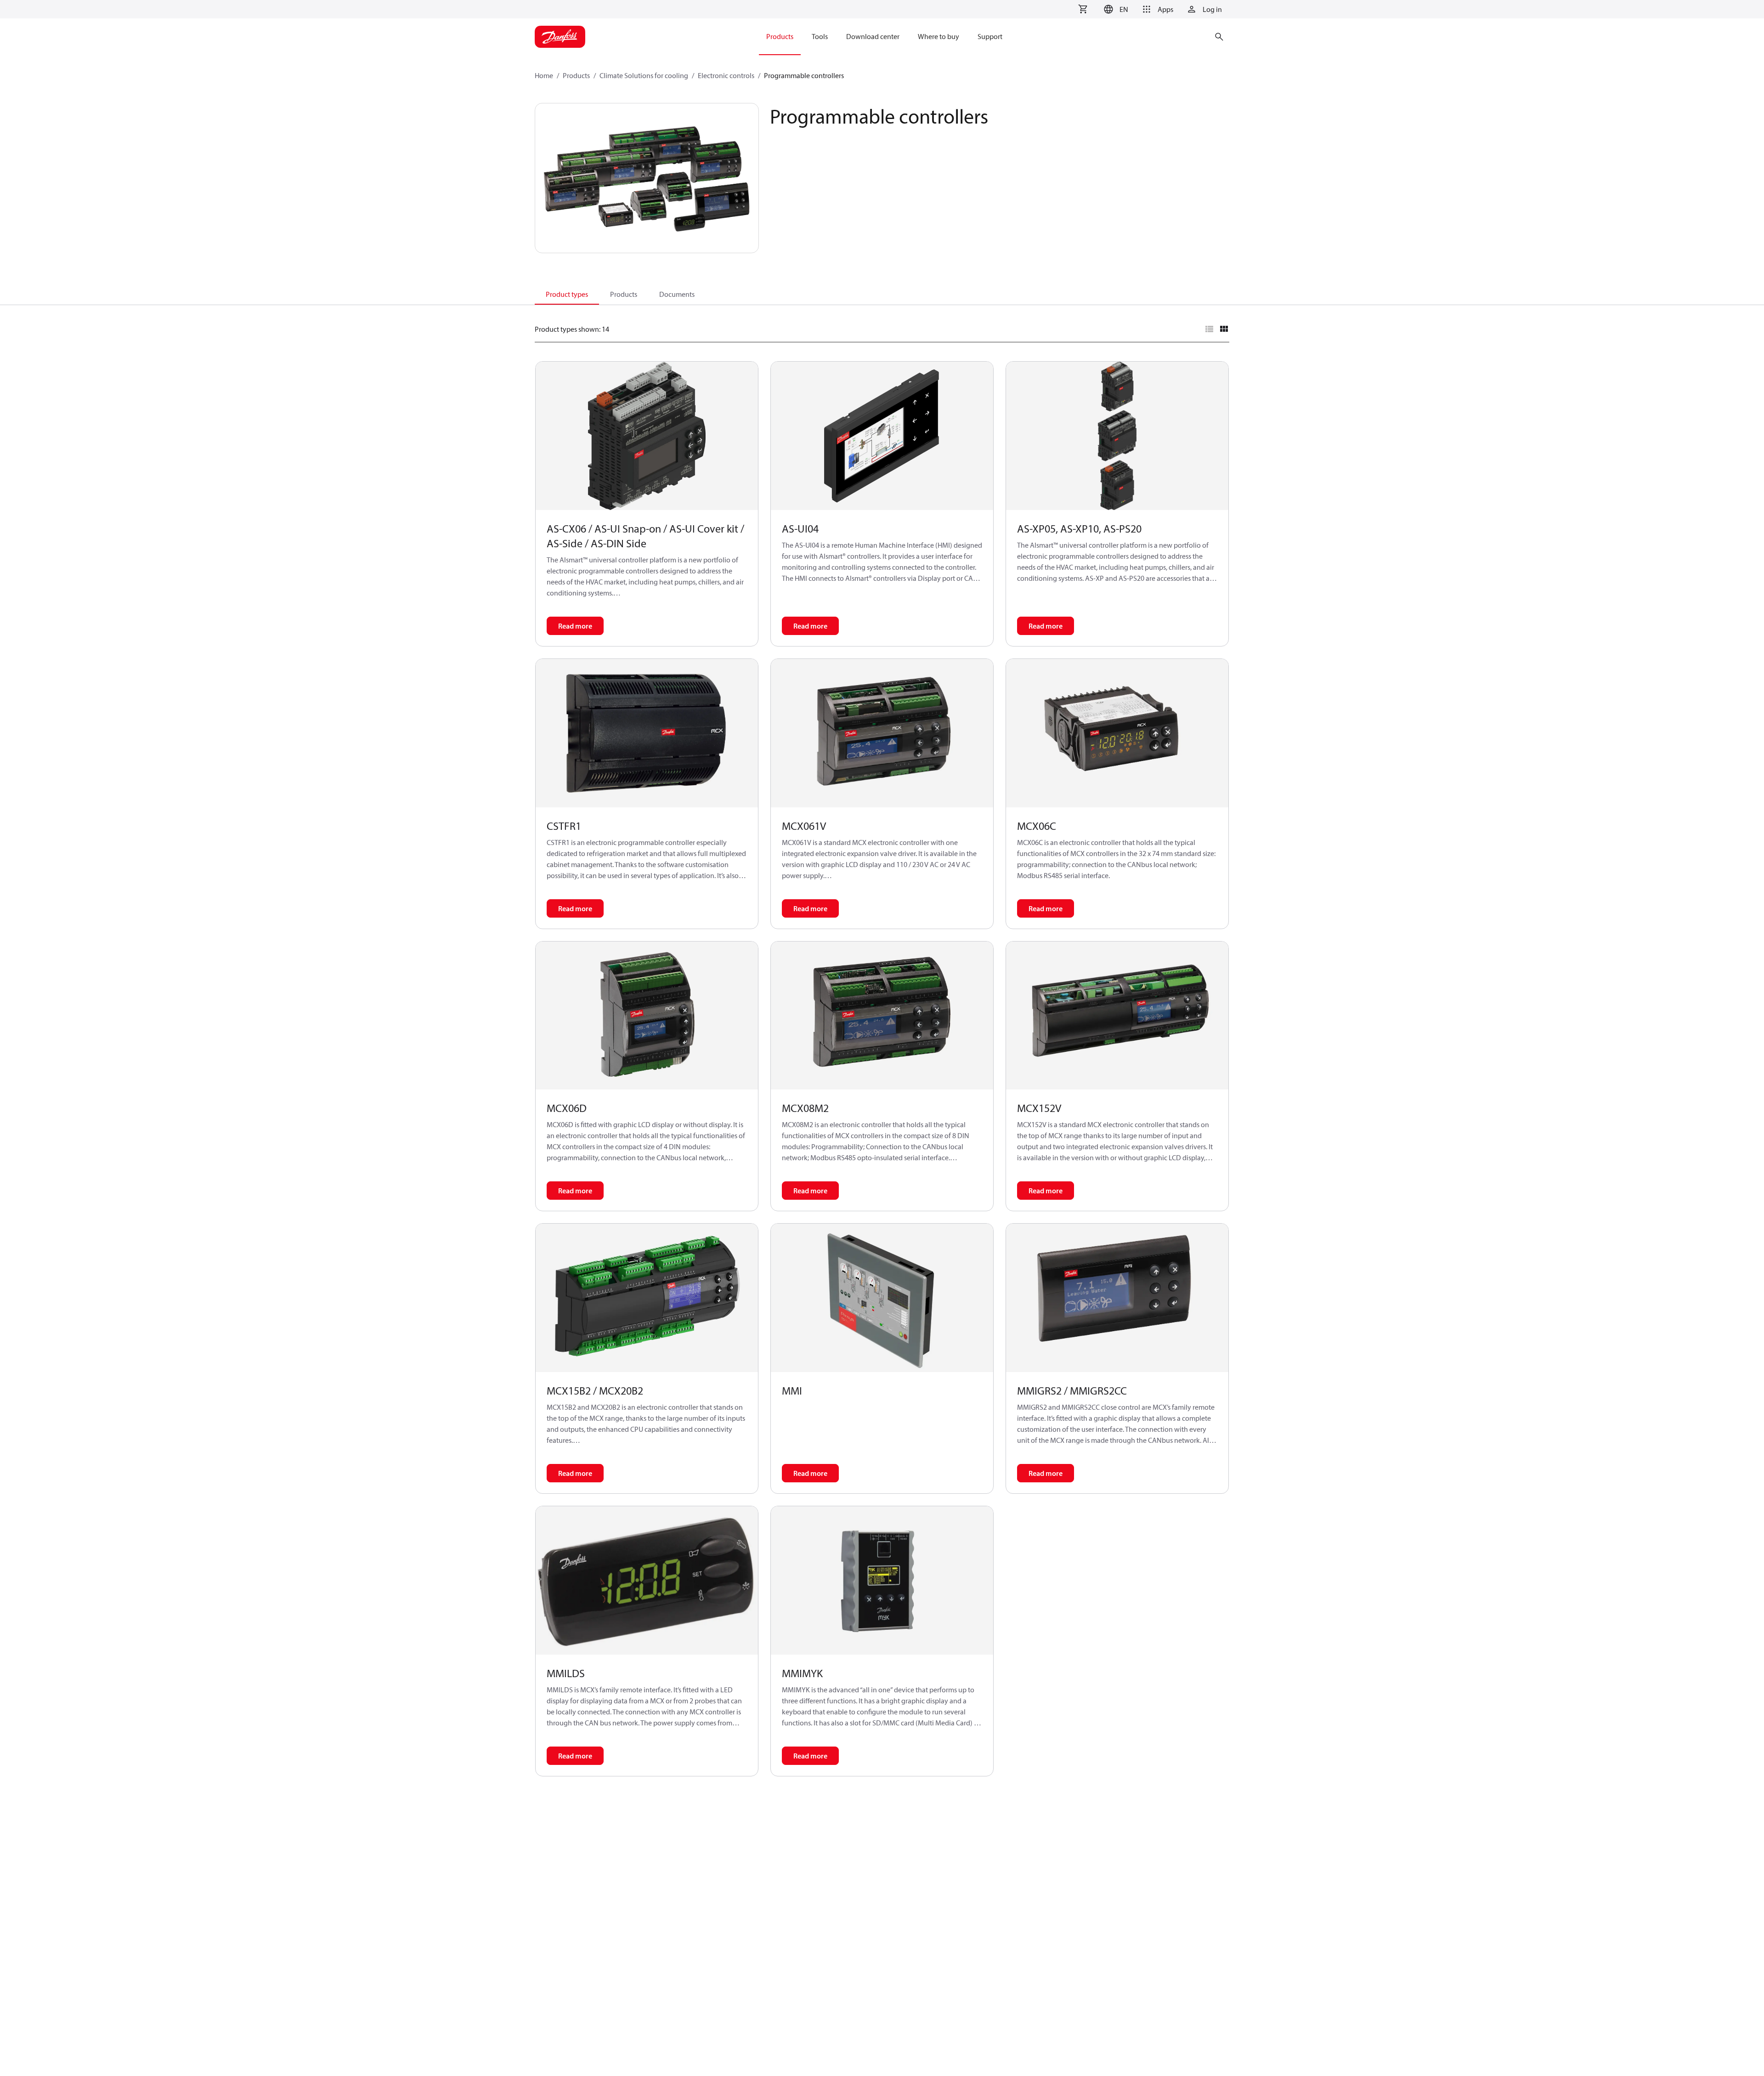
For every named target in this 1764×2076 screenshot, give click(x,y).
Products (576, 75)
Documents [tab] (677, 294)
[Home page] (560, 37)
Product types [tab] (567, 294)
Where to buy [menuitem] (939, 36)
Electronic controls (726, 75)
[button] (1115, 9)
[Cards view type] (1224, 329)
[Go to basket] (1083, 9)
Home (544, 75)
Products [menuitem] (780, 36)
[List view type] (1209, 329)
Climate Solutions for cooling (644, 75)
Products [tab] (624, 294)
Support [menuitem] (990, 36)
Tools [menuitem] (820, 36)
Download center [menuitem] (873, 36)
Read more (575, 626)
